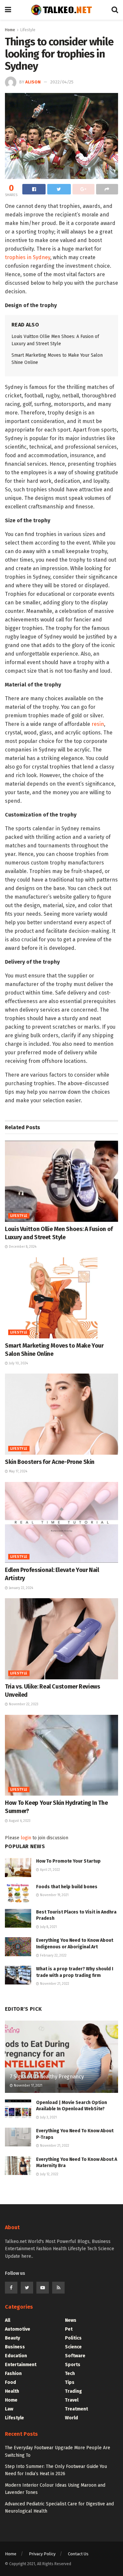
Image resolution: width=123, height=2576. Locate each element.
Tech (70, 2374)
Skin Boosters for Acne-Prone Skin (50, 1462)
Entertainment (21, 2365)
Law (9, 2409)
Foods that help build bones (67, 1887)
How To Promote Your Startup (68, 1861)
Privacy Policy (42, 2554)
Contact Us (78, 2554)
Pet (69, 2329)
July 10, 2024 (18, 1363)
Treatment (76, 2409)
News (71, 2320)
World (72, 2418)
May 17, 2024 (18, 1471)
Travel (72, 2400)
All (8, 2320)
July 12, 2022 (49, 2174)
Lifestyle (28, 30)
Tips (70, 2382)
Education (16, 2356)
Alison (33, 82)
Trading (73, 2391)
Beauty (12, 2338)
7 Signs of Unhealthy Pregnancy (47, 2077)
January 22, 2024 (20, 1588)
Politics (73, 2338)
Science (73, 2347)
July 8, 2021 (48, 1927)
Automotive (18, 2329)
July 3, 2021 (48, 2117)
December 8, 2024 (22, 1247)
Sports (73, 2365)
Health (12, 2391)
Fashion (13, 2374)
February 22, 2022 (53, 1956)
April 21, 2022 (50, 1870)
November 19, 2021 (54, 1895)
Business (15, 2347)
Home (10, 30)
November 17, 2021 (28, 2086)
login (26, 1838)
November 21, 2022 (54, 1984)
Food (10, 2382)
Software (75, 2356)
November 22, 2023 (23, 1704)
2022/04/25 (62, 82)
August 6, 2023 (19, 1821)
